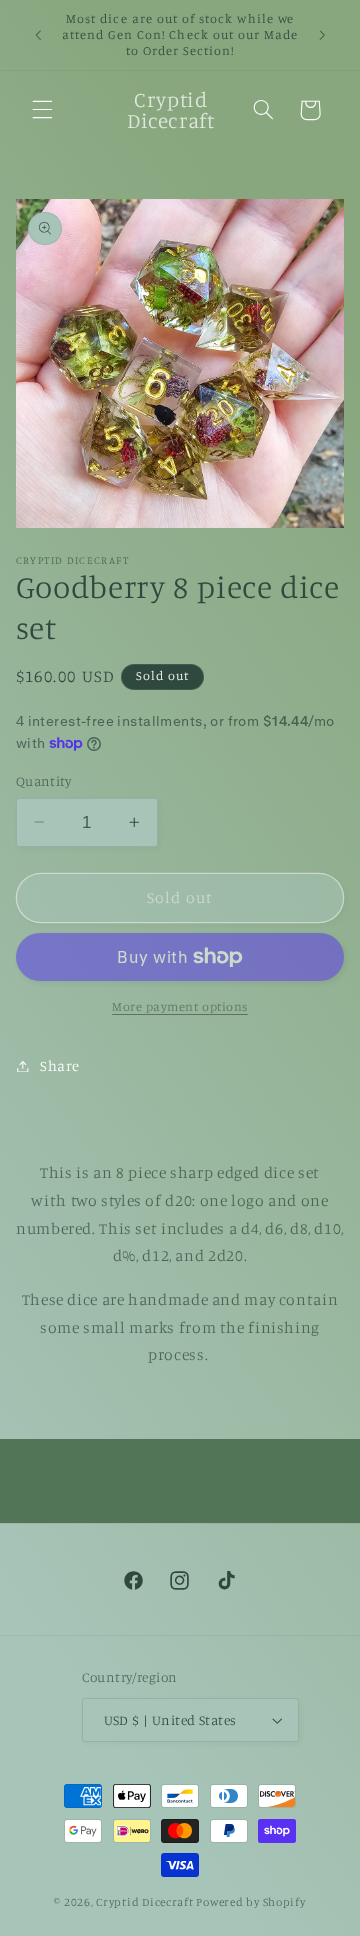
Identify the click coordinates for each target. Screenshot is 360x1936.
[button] (42, 110)
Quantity (43, 781)
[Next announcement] (322, 35)
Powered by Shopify (250, 1902)
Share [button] (60, 1065)
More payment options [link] (180, 1006)
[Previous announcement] (38, 35)
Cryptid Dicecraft (145, 1902)
